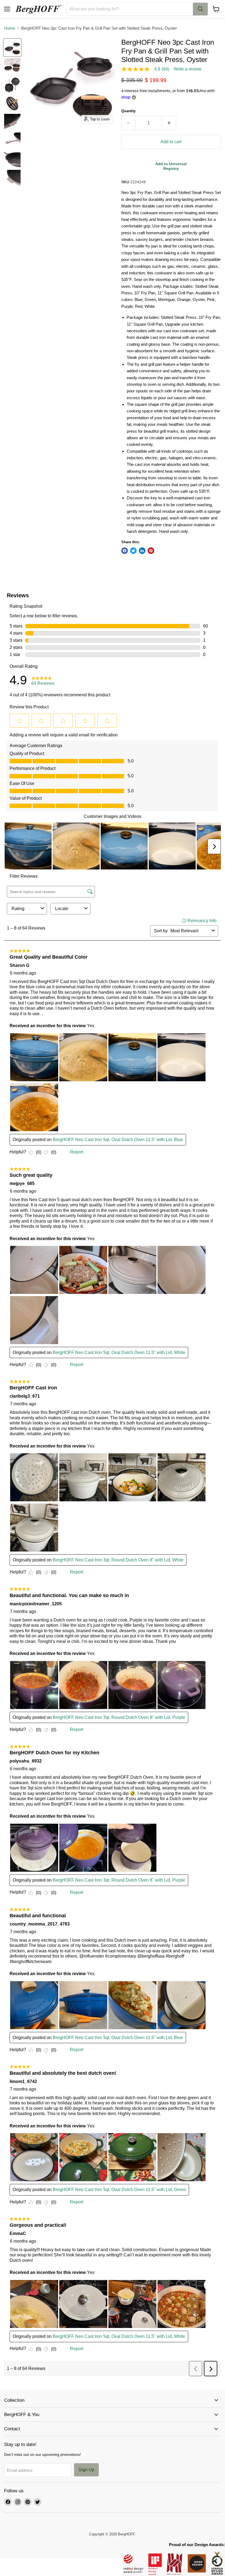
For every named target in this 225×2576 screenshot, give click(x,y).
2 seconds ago (171, 166)
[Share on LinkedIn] (142, 551)
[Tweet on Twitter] (133, 551)
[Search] (200, 9)
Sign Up (86, 2470)
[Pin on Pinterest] (151, 551)
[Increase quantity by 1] (169, 123)
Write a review (188, 69)
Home (10, 28)
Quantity (128, 111)
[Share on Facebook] (125, 551)
